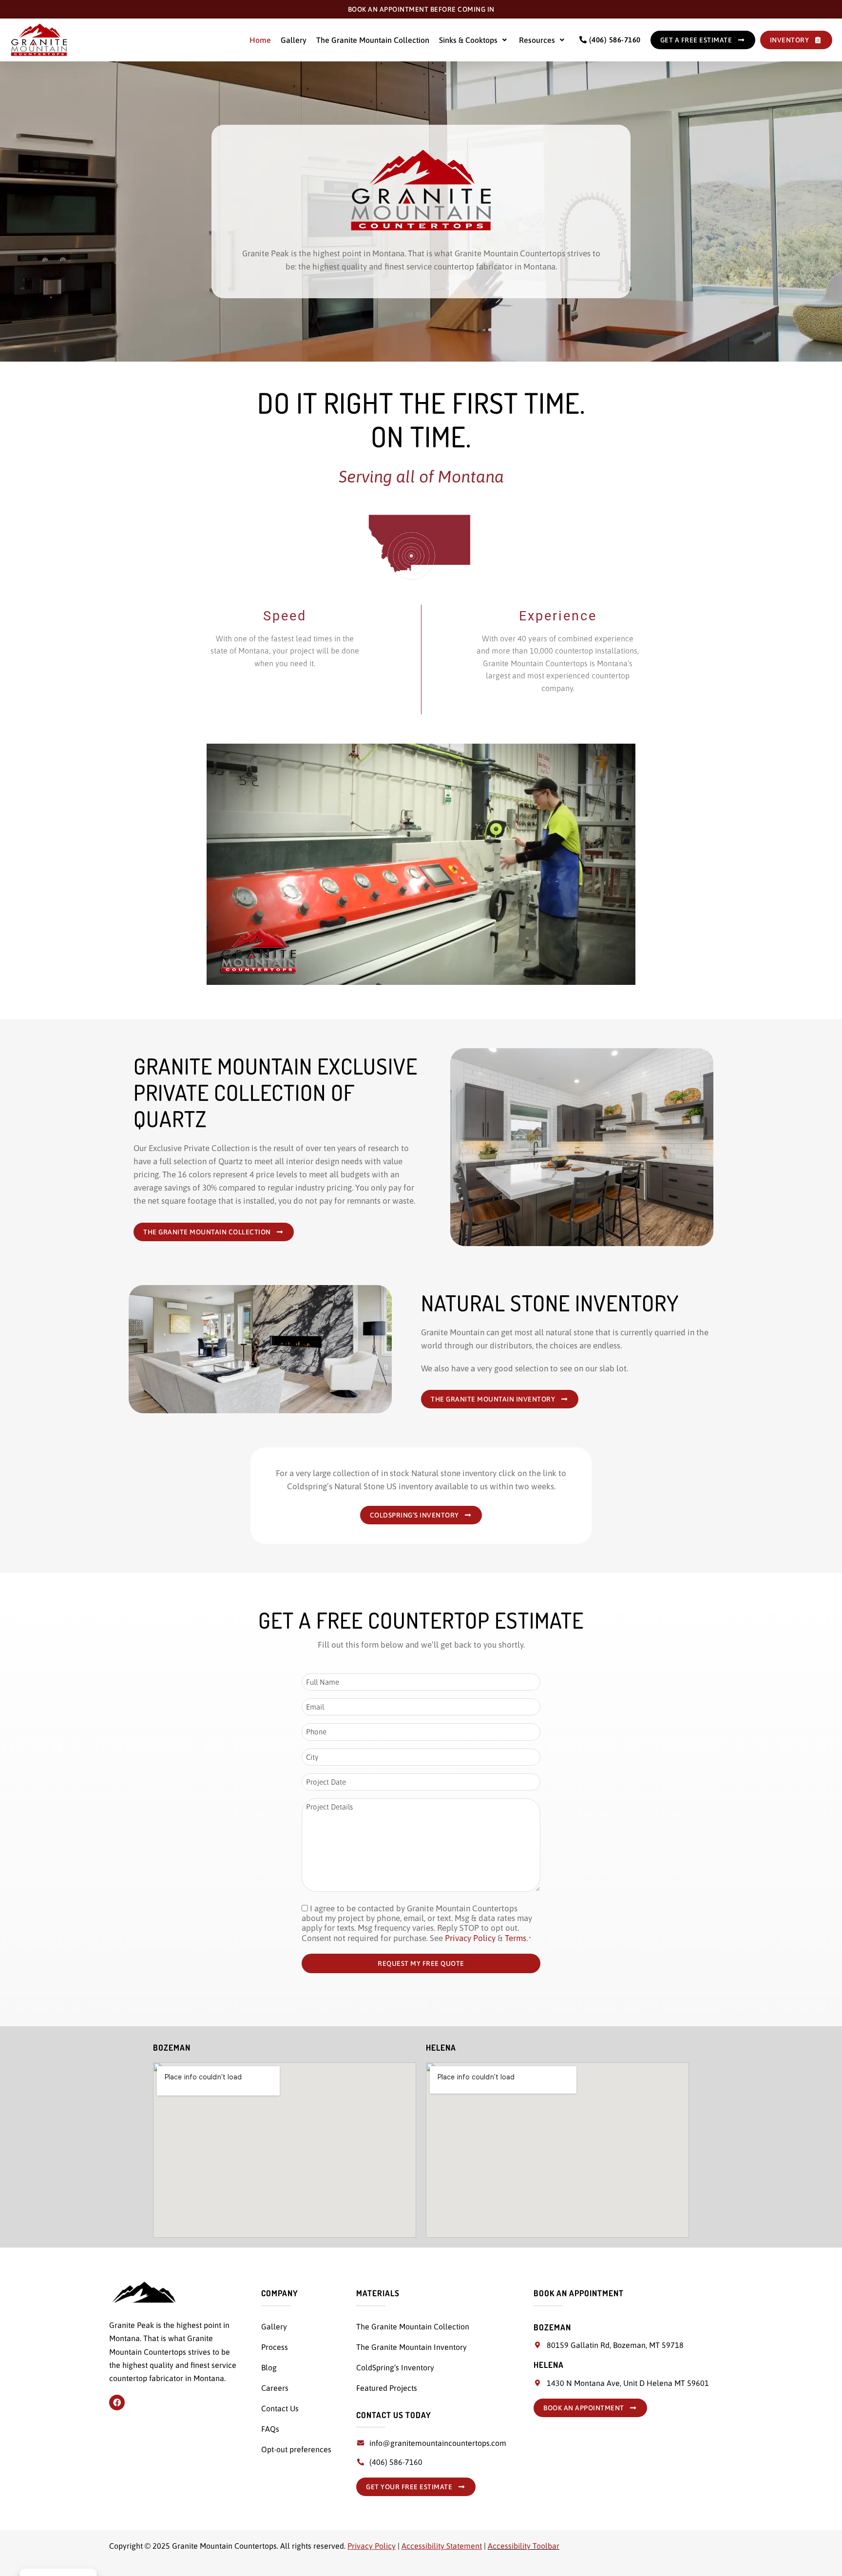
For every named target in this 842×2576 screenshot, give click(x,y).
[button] (474, 40)
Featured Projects (387, 2388)
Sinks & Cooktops (468, 40)
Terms (516, 1938)
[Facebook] (117, 2403)
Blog (269, 2367)
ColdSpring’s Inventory (395, 2367)
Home (260, 40)
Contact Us (280, 2408)
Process (275, 2347)
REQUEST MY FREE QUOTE (421, 1963)
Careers (275, 2388)
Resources (537, 40)
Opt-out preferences (296, 2449)
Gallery (294, 40)
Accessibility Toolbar (524, 2546)
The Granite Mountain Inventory (411, 2347)
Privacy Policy (470, 1938)
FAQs (270, 2429)
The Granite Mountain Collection (373, 40)
